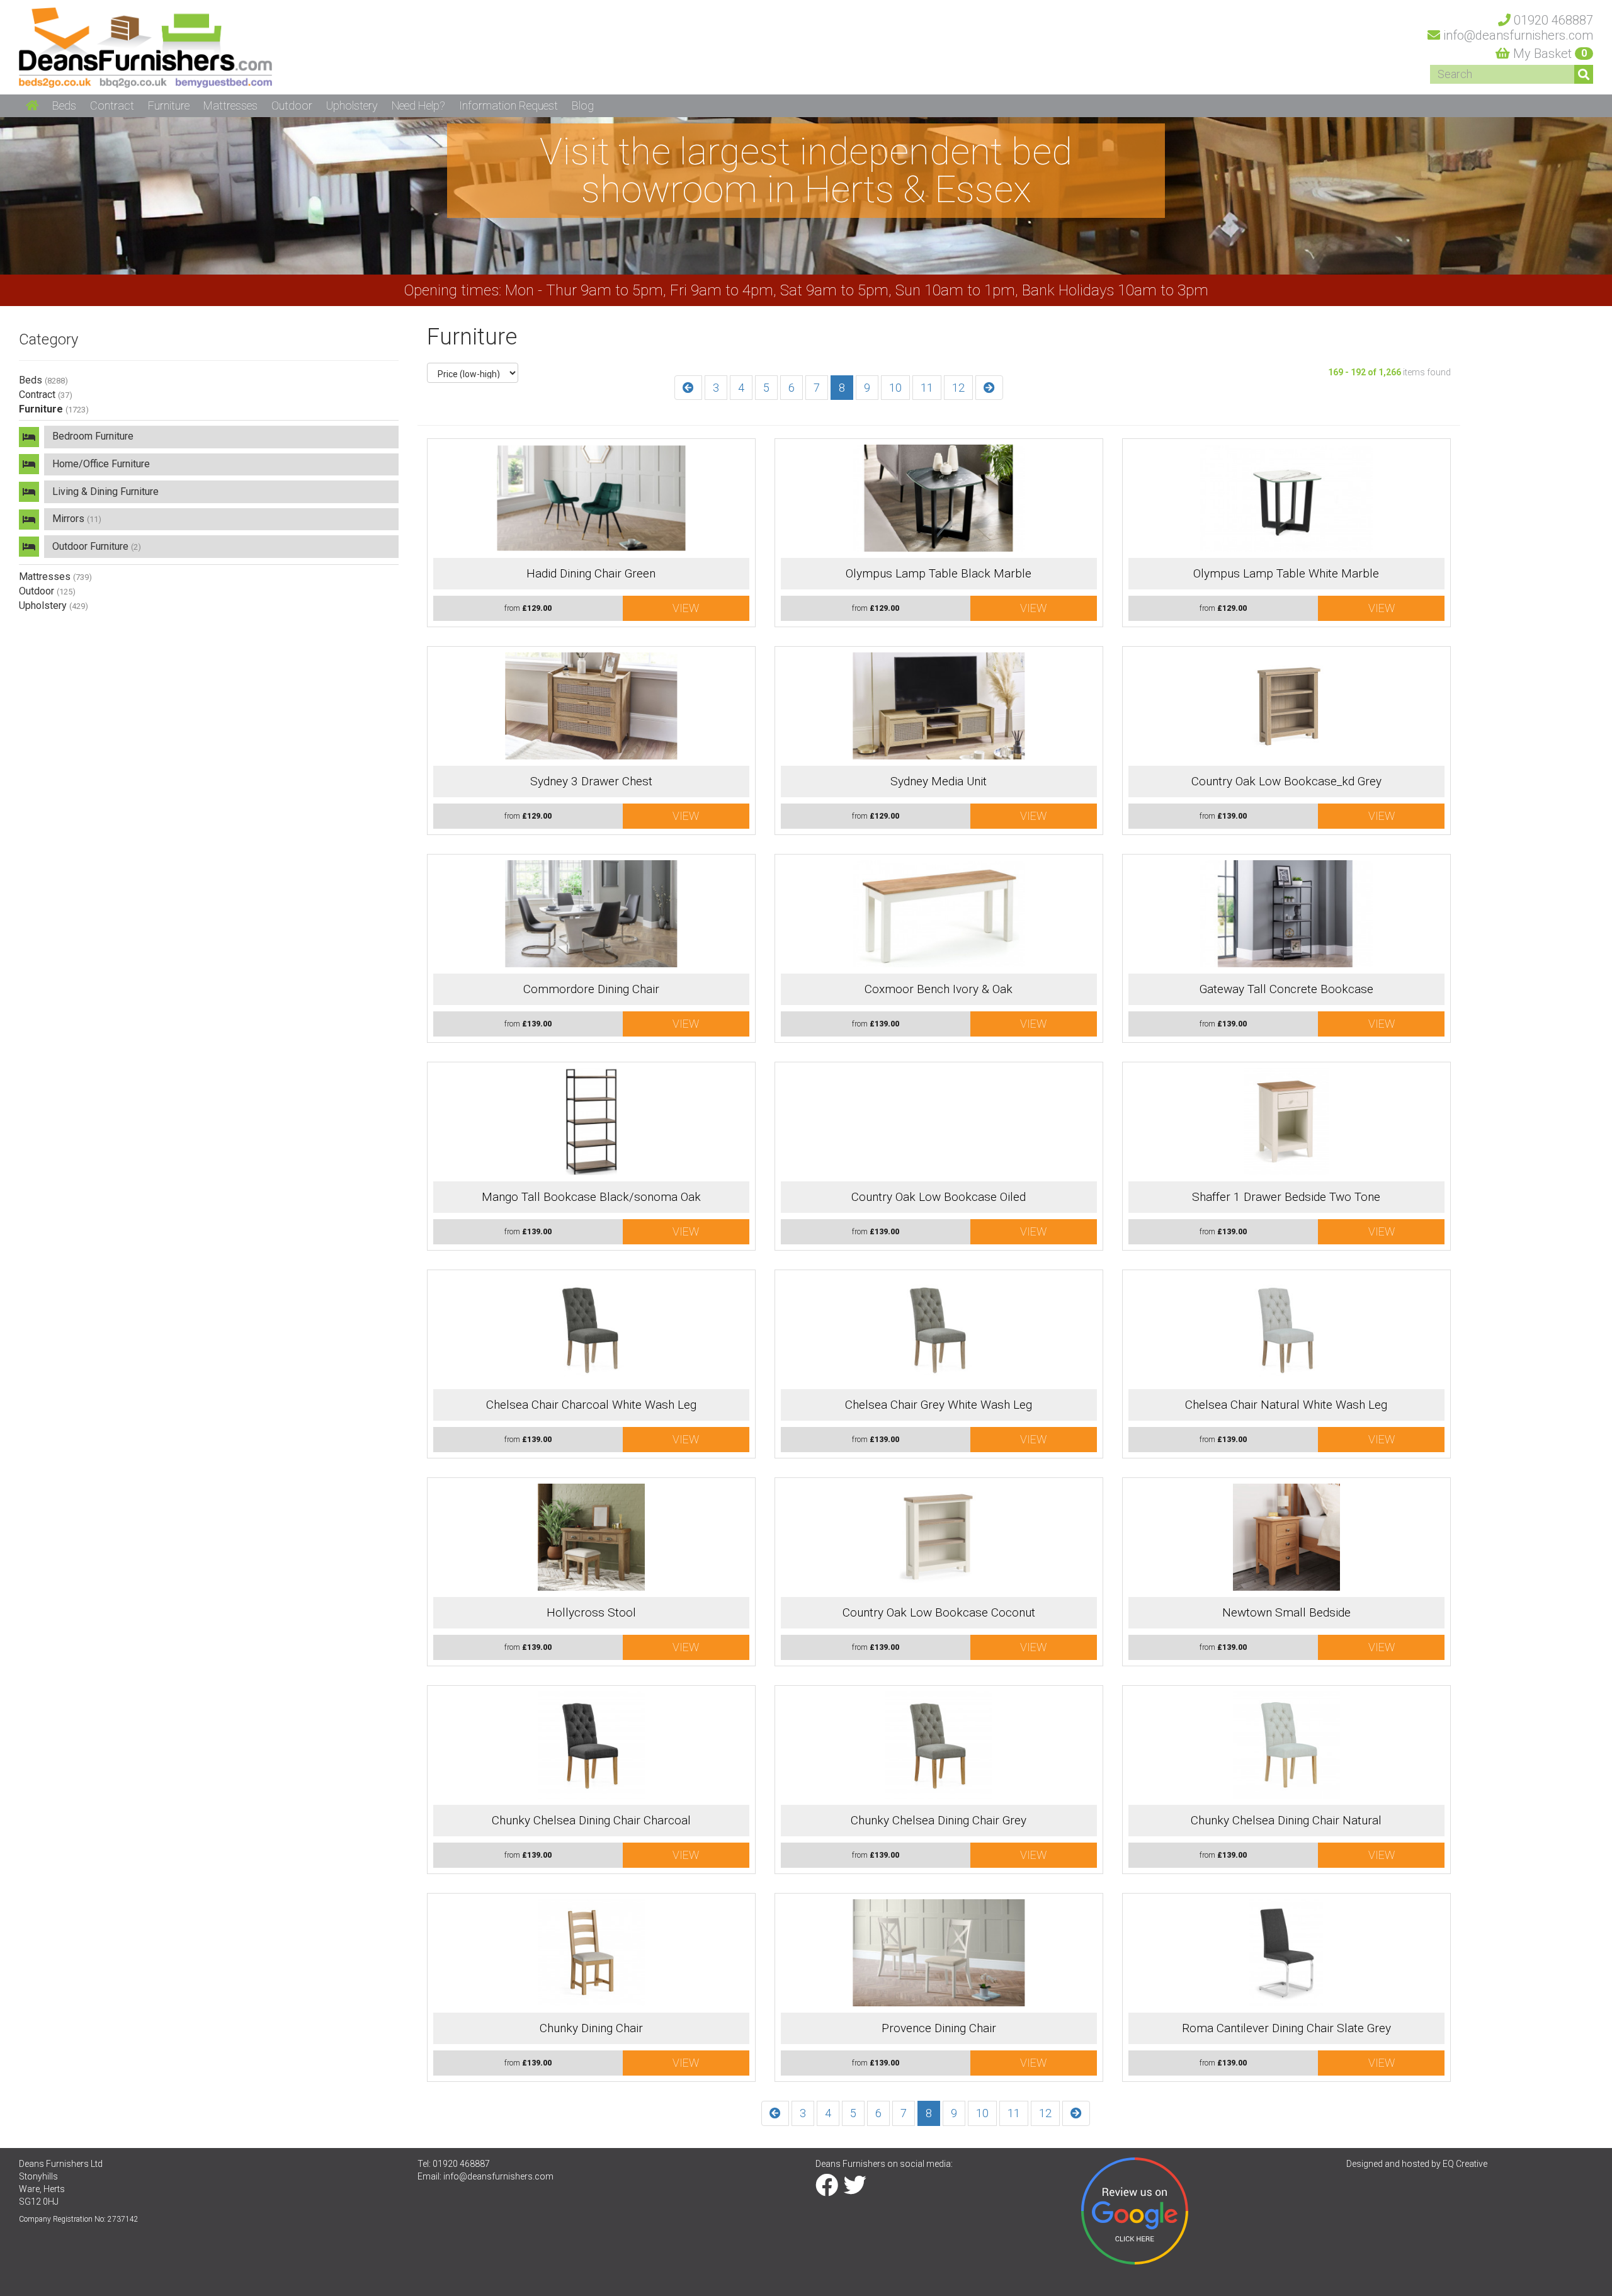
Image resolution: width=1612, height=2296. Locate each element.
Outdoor (47, 591)
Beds (43, 380)
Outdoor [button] (292, 105)
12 (958, 388)
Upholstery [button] (352, 105)
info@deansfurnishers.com (498, 2176)
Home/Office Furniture (101, 464)
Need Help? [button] (418, 105)
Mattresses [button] (230, 105)
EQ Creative (1465, 2164)
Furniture (54, 409)
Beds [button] (64, 105)
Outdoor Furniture (97, 546)
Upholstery (54, 605)
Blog (583, 105)
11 (927, 388)
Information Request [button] (508, 105)
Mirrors (77, 519)
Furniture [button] (169, 105)
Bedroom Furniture (93, 436)
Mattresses (55, 577)
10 (895, 388)
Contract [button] (112, 105)
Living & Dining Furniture (105, 492)
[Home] (145, 47)
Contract (46, 395)
